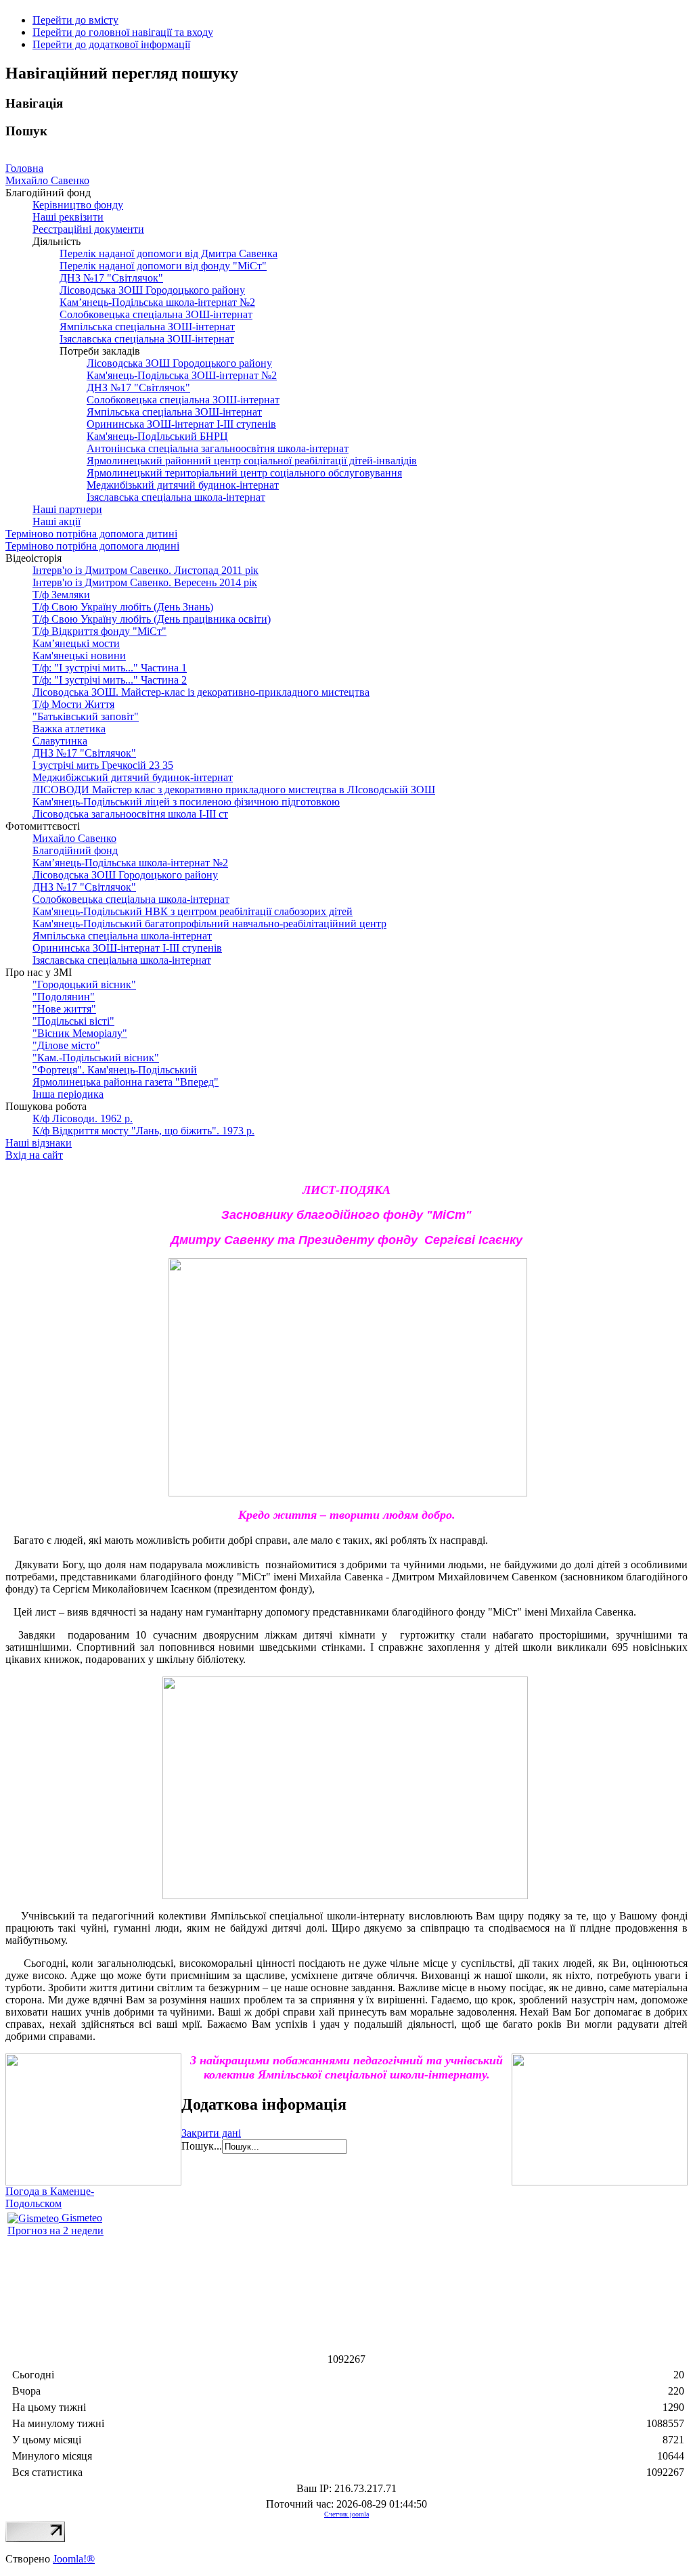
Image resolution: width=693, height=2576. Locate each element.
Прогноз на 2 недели (55, 2230)
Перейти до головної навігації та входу (123, 32)
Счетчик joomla (346, 2514)
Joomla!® (74, 2559)
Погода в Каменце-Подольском (50, 2197)
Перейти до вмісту (75, 20)
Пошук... (202, 2146)
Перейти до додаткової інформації (111, 44)
